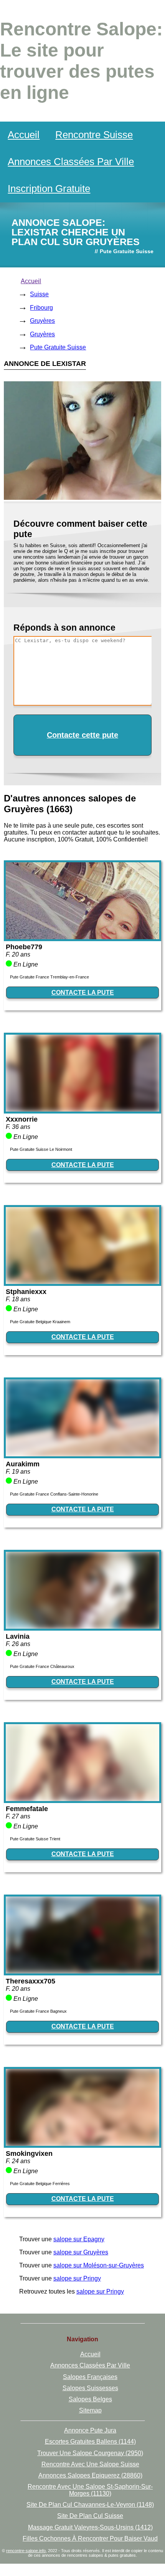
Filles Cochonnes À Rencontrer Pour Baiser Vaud (90, 2538)
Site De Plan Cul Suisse (90, 2516)
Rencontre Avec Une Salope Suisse (90, 2464)
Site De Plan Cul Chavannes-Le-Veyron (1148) (90, 2505)
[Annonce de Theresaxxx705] (82, 1971)
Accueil (24, 135)
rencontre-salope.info (26, 2551)
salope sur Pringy (77, 2278)
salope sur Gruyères (81, 2252)
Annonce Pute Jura (90, 2430)
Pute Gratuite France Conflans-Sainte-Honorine (54, 1494)
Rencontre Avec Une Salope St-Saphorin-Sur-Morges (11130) (90, 2490)
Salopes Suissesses (90, 2388)
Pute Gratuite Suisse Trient (35, 1839)
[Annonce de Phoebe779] (82, 937)
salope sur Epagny (79, 2239)
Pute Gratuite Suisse (58, 347)
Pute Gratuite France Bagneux (38, 2011)
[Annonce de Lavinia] (82, 1627)
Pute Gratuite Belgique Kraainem (40, 1322)
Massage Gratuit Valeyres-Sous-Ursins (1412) (90, 2527)
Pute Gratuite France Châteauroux (42, 1666)
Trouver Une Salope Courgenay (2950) (90, 2453)
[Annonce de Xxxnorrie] (82, 1109)
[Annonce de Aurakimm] (82, 1454)
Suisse (39, 294)
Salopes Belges (90, 2399)
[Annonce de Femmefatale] (82, 1799)
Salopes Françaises (90, 2377)
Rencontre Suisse (94, 135)
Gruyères (42, 321)
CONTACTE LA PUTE (83, 993)
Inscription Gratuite (49, 189)
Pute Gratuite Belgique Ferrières (40, 2184)
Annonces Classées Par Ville (71, 162)
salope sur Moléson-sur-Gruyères (99, 2265)
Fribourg (41, 308)
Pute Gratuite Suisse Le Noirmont (41, 1149)
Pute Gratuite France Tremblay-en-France (49, 977)
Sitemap (90, 2410)
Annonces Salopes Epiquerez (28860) (90, 2475)
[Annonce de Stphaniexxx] (82, 1282)
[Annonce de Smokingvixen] (82, 2144)
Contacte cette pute (82, 735)
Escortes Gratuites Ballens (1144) (90, 2442)
